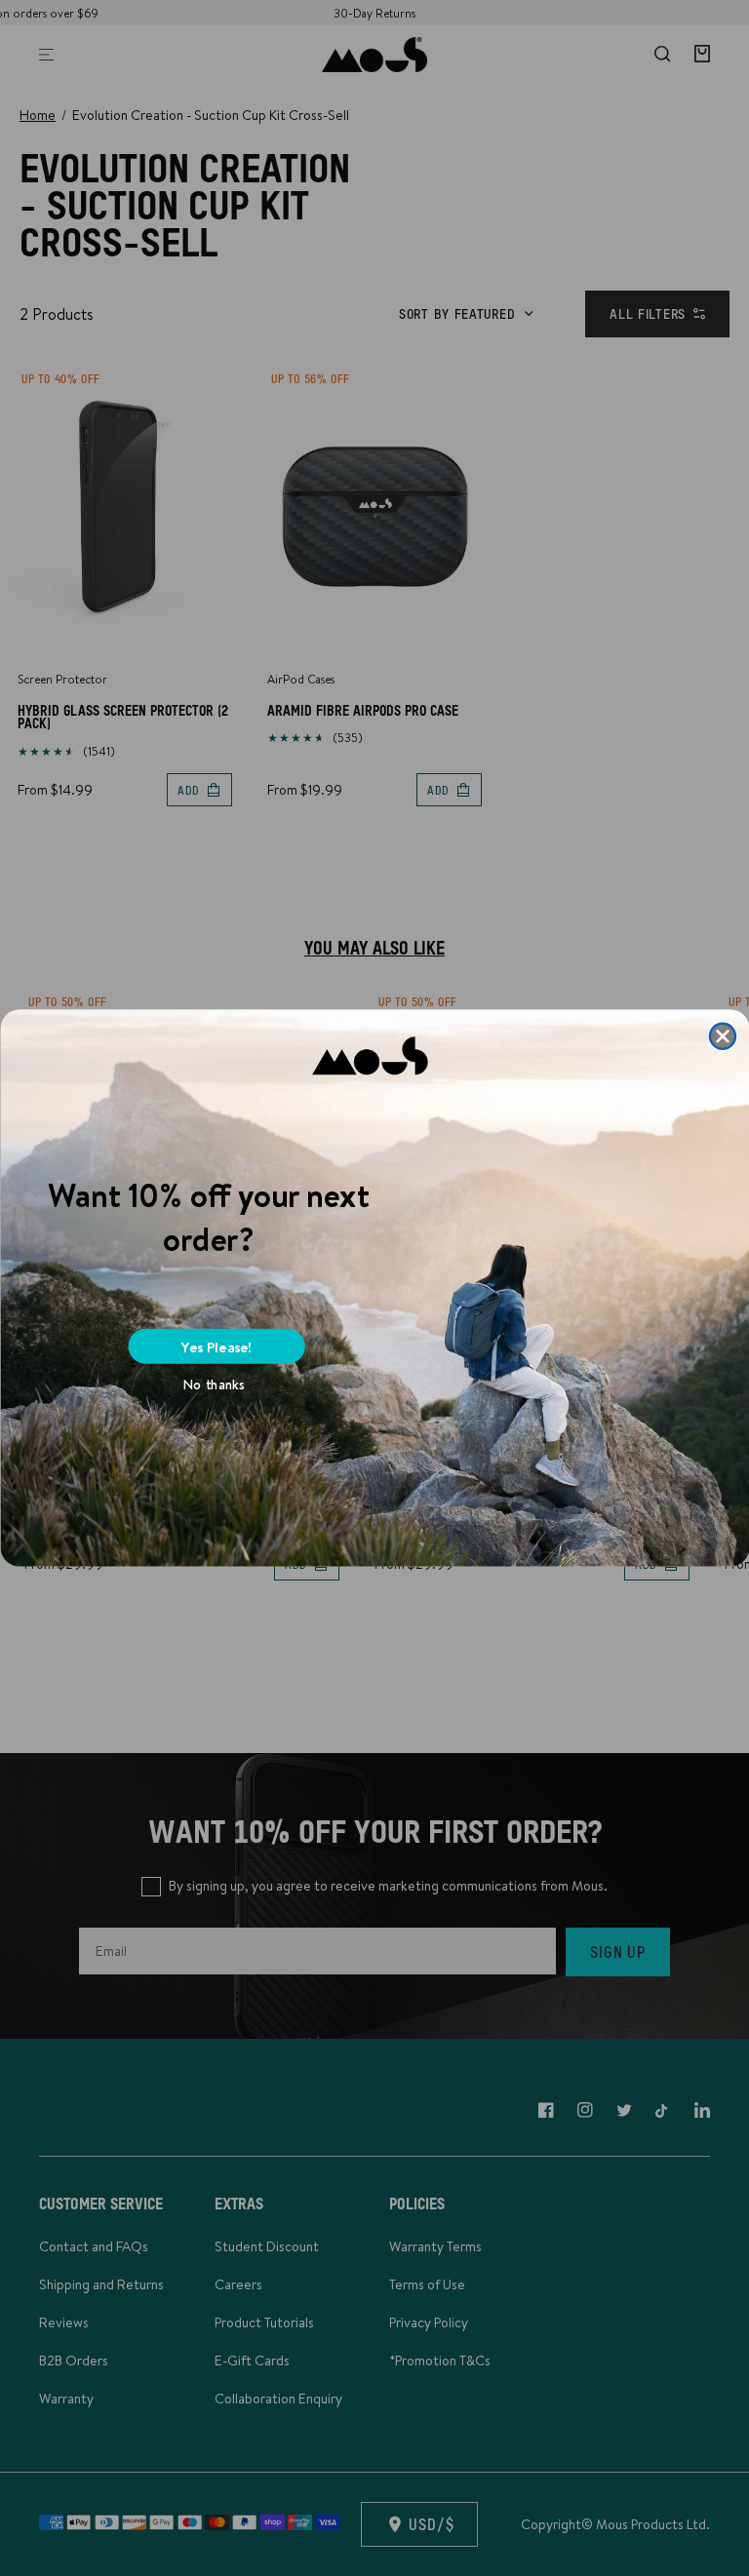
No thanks (214, 1385)
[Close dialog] (722, 1036)
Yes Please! (217, 1346)
